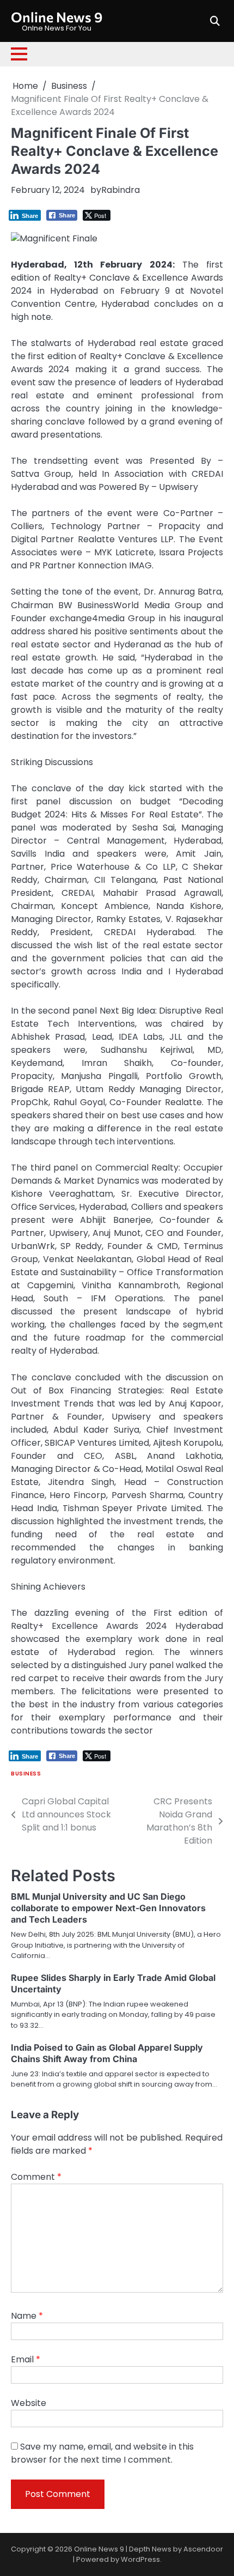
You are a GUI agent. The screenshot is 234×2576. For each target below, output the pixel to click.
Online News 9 (57, 17)
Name (27, 2316)
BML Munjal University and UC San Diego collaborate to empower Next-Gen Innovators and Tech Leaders (108, 1908)
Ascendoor (203, 2549)
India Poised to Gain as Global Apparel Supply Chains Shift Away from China (107, 2053)
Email (26, 2359)
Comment (36, 2177)
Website (29, 2403)
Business (26, 1774)
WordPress (140, 2559)
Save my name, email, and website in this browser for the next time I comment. (102, 2453)
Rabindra (121, 190)
